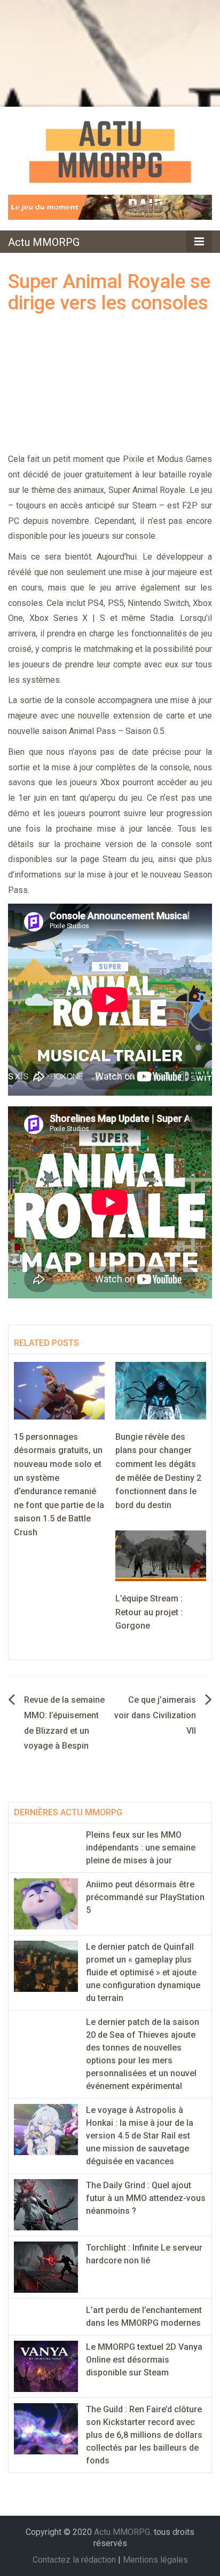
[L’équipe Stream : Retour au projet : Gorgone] (161, 1555)
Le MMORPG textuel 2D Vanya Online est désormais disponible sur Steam (144, 2360)
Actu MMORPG (44, 242)
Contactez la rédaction (74, 2560)
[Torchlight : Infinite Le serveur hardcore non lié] (46, 2266)
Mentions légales (155, 2560)
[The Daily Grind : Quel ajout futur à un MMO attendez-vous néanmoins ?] (46, 2204)
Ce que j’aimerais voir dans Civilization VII (155, 1715)
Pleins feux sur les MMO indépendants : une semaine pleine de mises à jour (141, 1848)
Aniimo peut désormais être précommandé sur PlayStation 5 (145, 1897)
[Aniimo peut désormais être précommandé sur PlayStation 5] (46, 1903)
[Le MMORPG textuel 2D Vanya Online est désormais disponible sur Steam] (46, 2366)
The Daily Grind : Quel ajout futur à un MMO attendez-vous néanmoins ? (146, 2198)
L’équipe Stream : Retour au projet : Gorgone (149, 1612)
